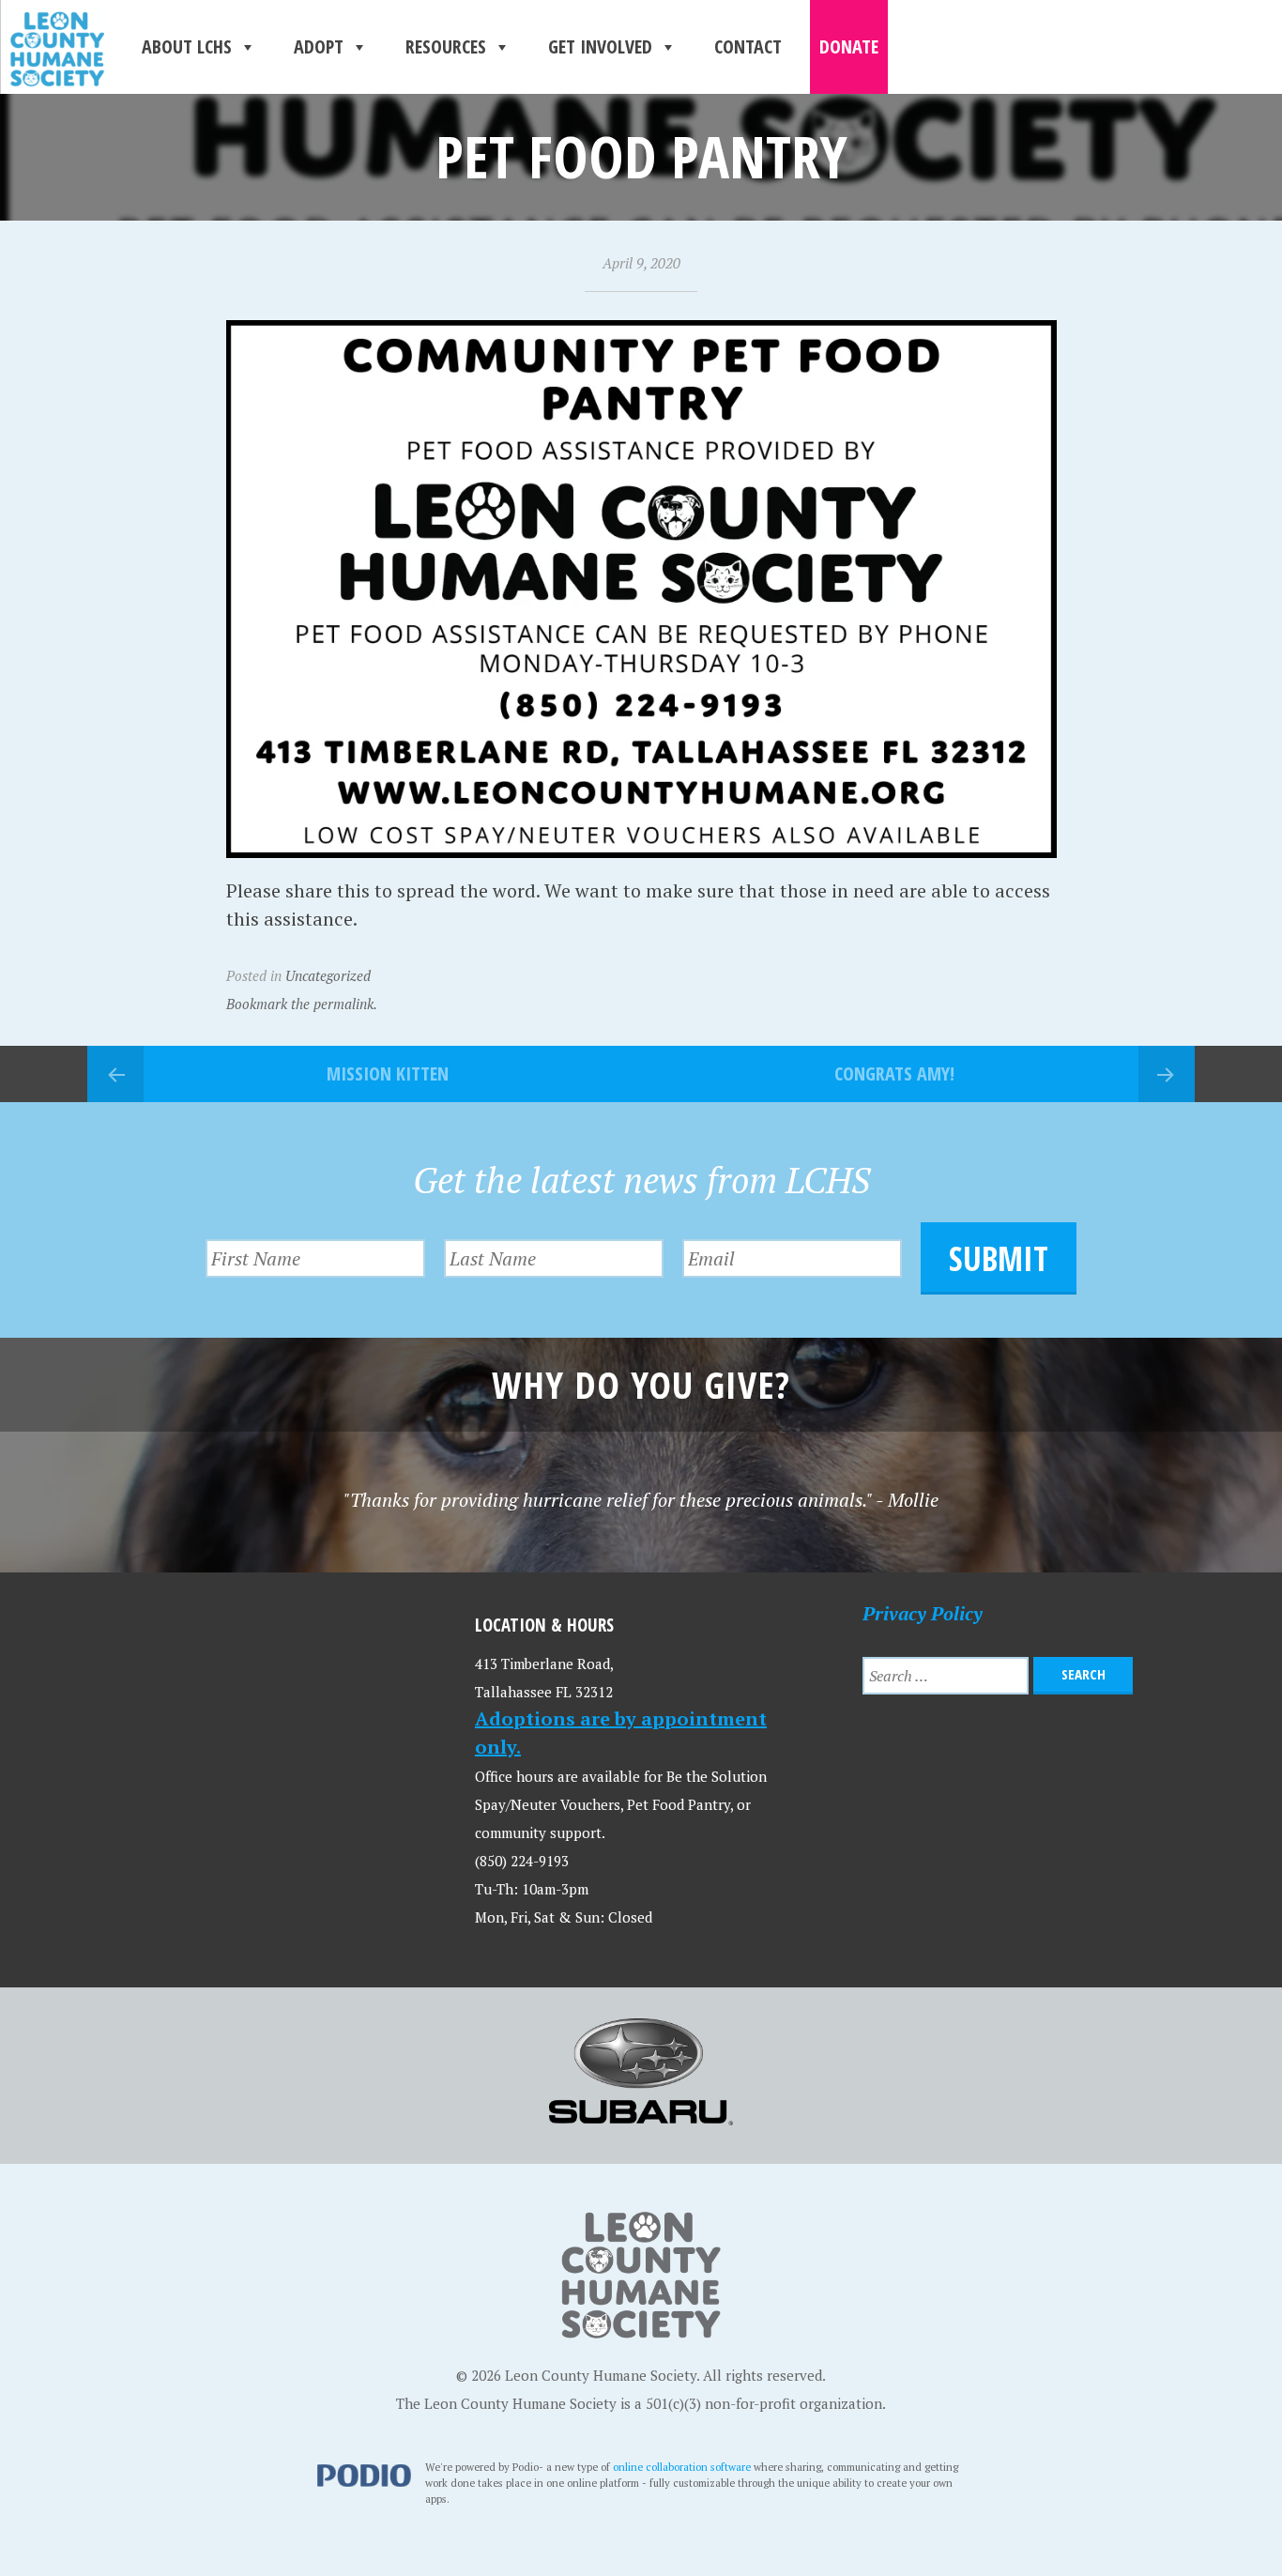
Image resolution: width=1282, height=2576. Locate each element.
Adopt (319, 46)
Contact (748, 46)
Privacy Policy (923, 1613)
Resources (446, 46)
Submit (999, 1258)
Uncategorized (328, 975)
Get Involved (600, 46)
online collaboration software (682, 2467)
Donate (849, 46)
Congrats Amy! (894, 1073)
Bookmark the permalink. (302, 1004)
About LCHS (187, 46)
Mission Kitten (388, 1073)
